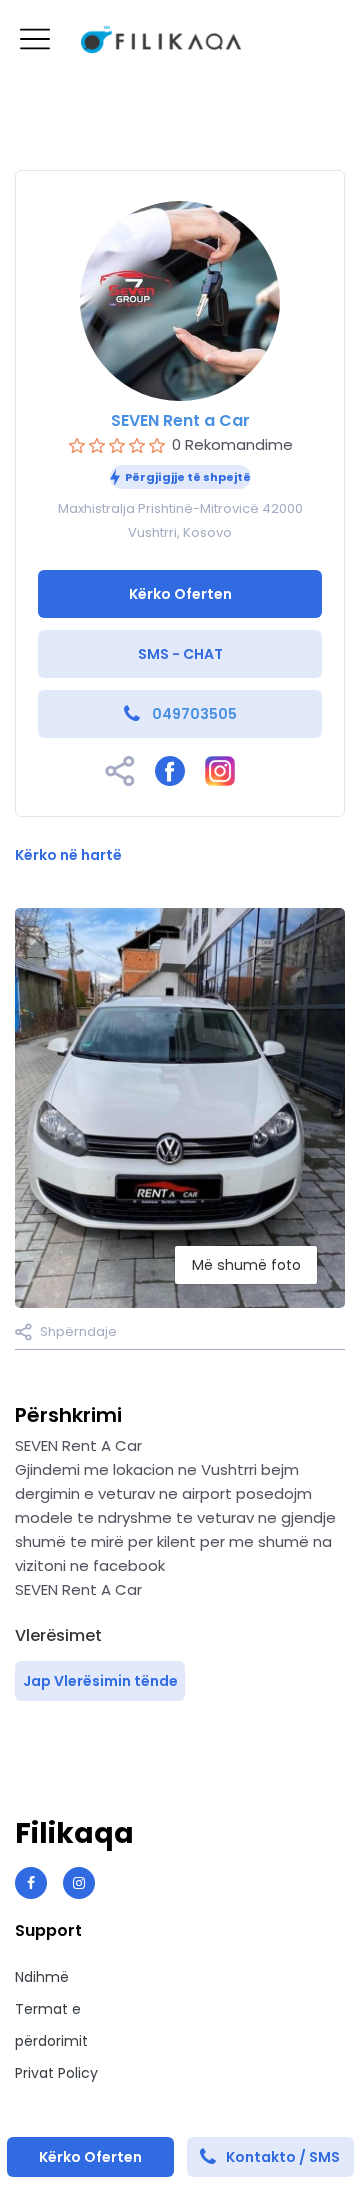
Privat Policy (56, 2073)
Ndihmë (42, 1977)
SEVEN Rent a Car (180, 420)
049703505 (194, 714)
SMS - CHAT (180, 654)
